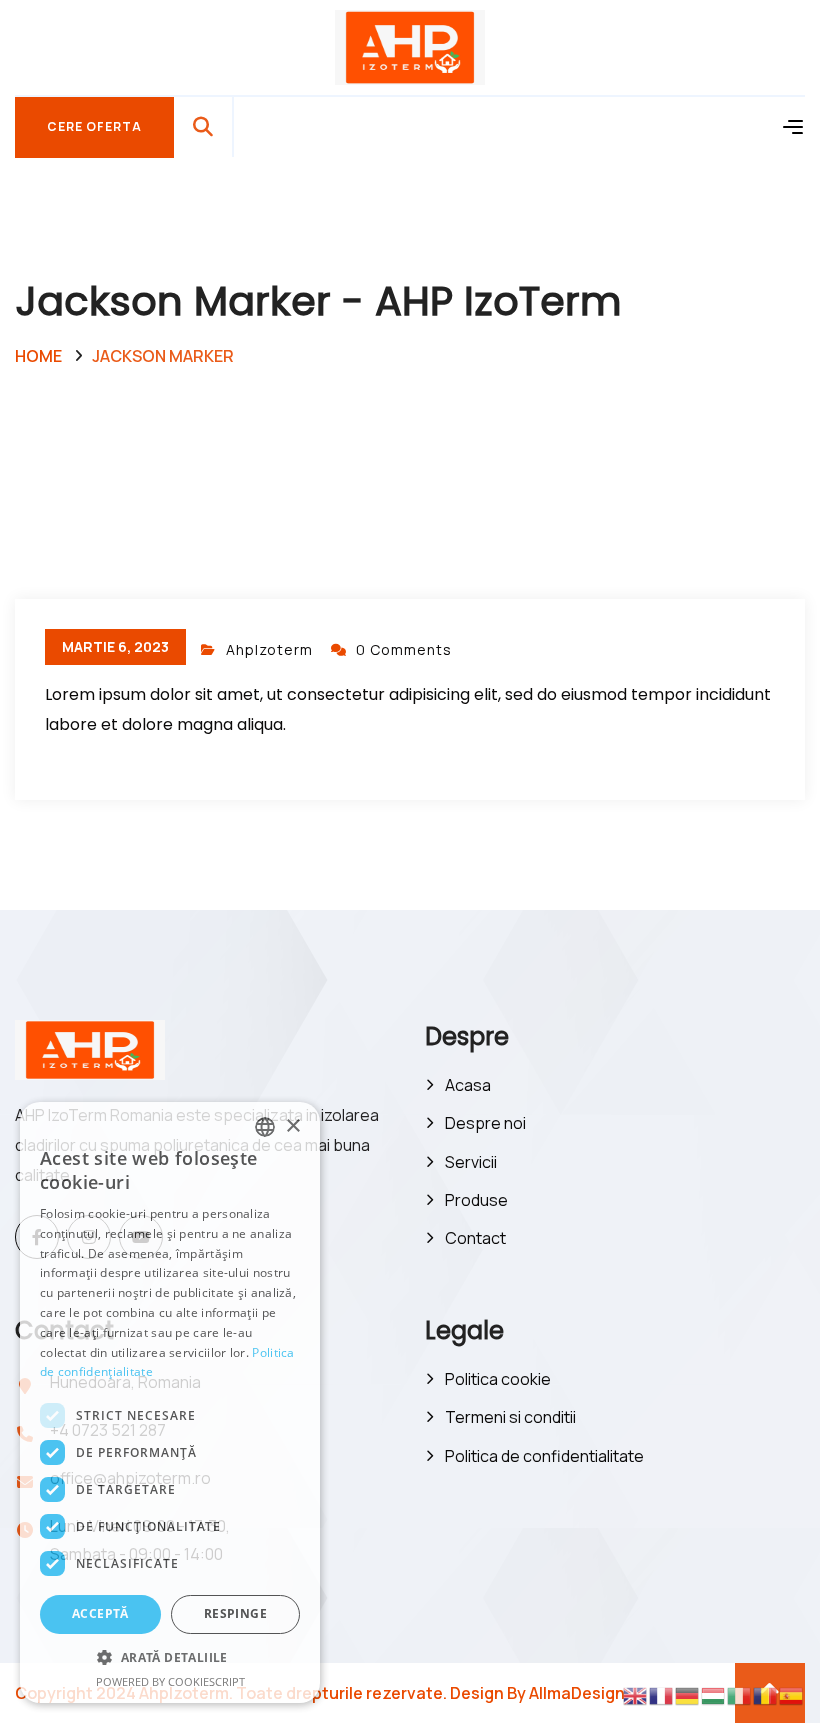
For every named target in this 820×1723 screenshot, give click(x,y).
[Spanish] (792, 1694)
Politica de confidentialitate (544, 1456)
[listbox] (265, 1127)
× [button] (292, 1126)
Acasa (468, 1085)
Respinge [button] (235, 1613)
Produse (476, 1200)
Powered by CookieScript (170, 1681)
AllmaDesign (577, 1693)
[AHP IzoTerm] (410, 45)
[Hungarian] (714, 1694)
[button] (170, 1658)
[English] (636, 1694)
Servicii (471, 1162)
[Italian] (740, 1694)
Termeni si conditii (510, 1417)
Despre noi (485, 1123)
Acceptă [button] (100, 1613)
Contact (475, 1238)
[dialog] (170, 1402)
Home (38, 356)
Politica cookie (498, 1379)
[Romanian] (766, 1694)
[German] (688, 1694)
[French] (662, 1694)
